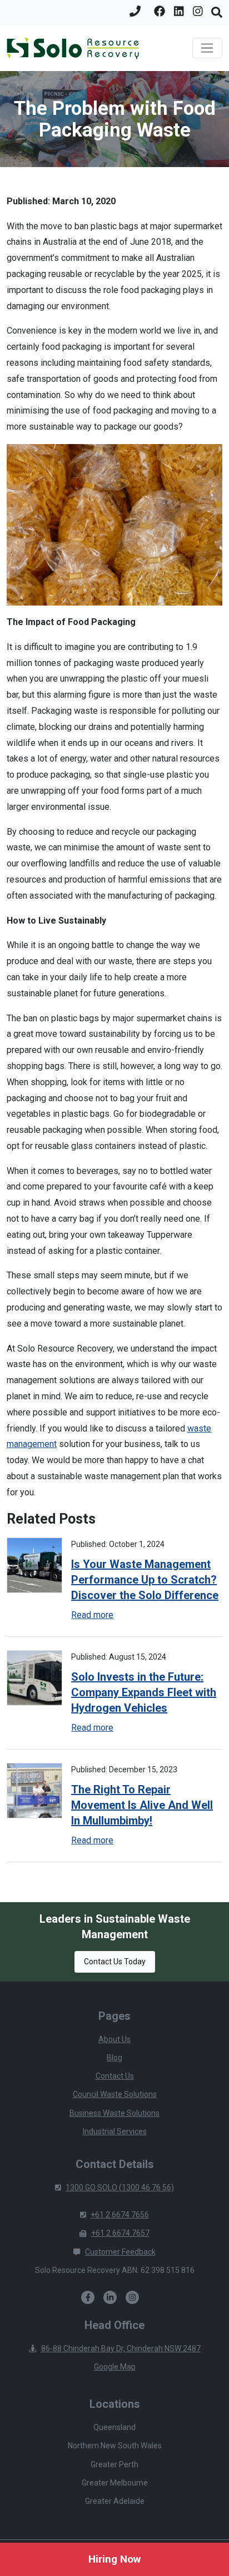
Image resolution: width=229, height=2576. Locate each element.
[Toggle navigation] (207, 48)
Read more (92, 1615)
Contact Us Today (115, 1962)
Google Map (115, 2367)
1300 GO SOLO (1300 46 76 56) (120, 2187)
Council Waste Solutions (115, 2094)
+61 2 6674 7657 (120, 2233)
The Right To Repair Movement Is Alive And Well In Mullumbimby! (142, 1805)
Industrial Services (115, 2131)
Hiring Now (114, 2559)
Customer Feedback (120, 2252)
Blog (114, 2058)
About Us (114, 2039)
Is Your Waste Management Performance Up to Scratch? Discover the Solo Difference (145, 1580)
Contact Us (115, 2076)
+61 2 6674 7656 (120, 2215)
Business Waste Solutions (114, 2113)
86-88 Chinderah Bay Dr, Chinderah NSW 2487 (121, 2348)
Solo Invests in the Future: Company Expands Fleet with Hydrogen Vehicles (144, 1692)
